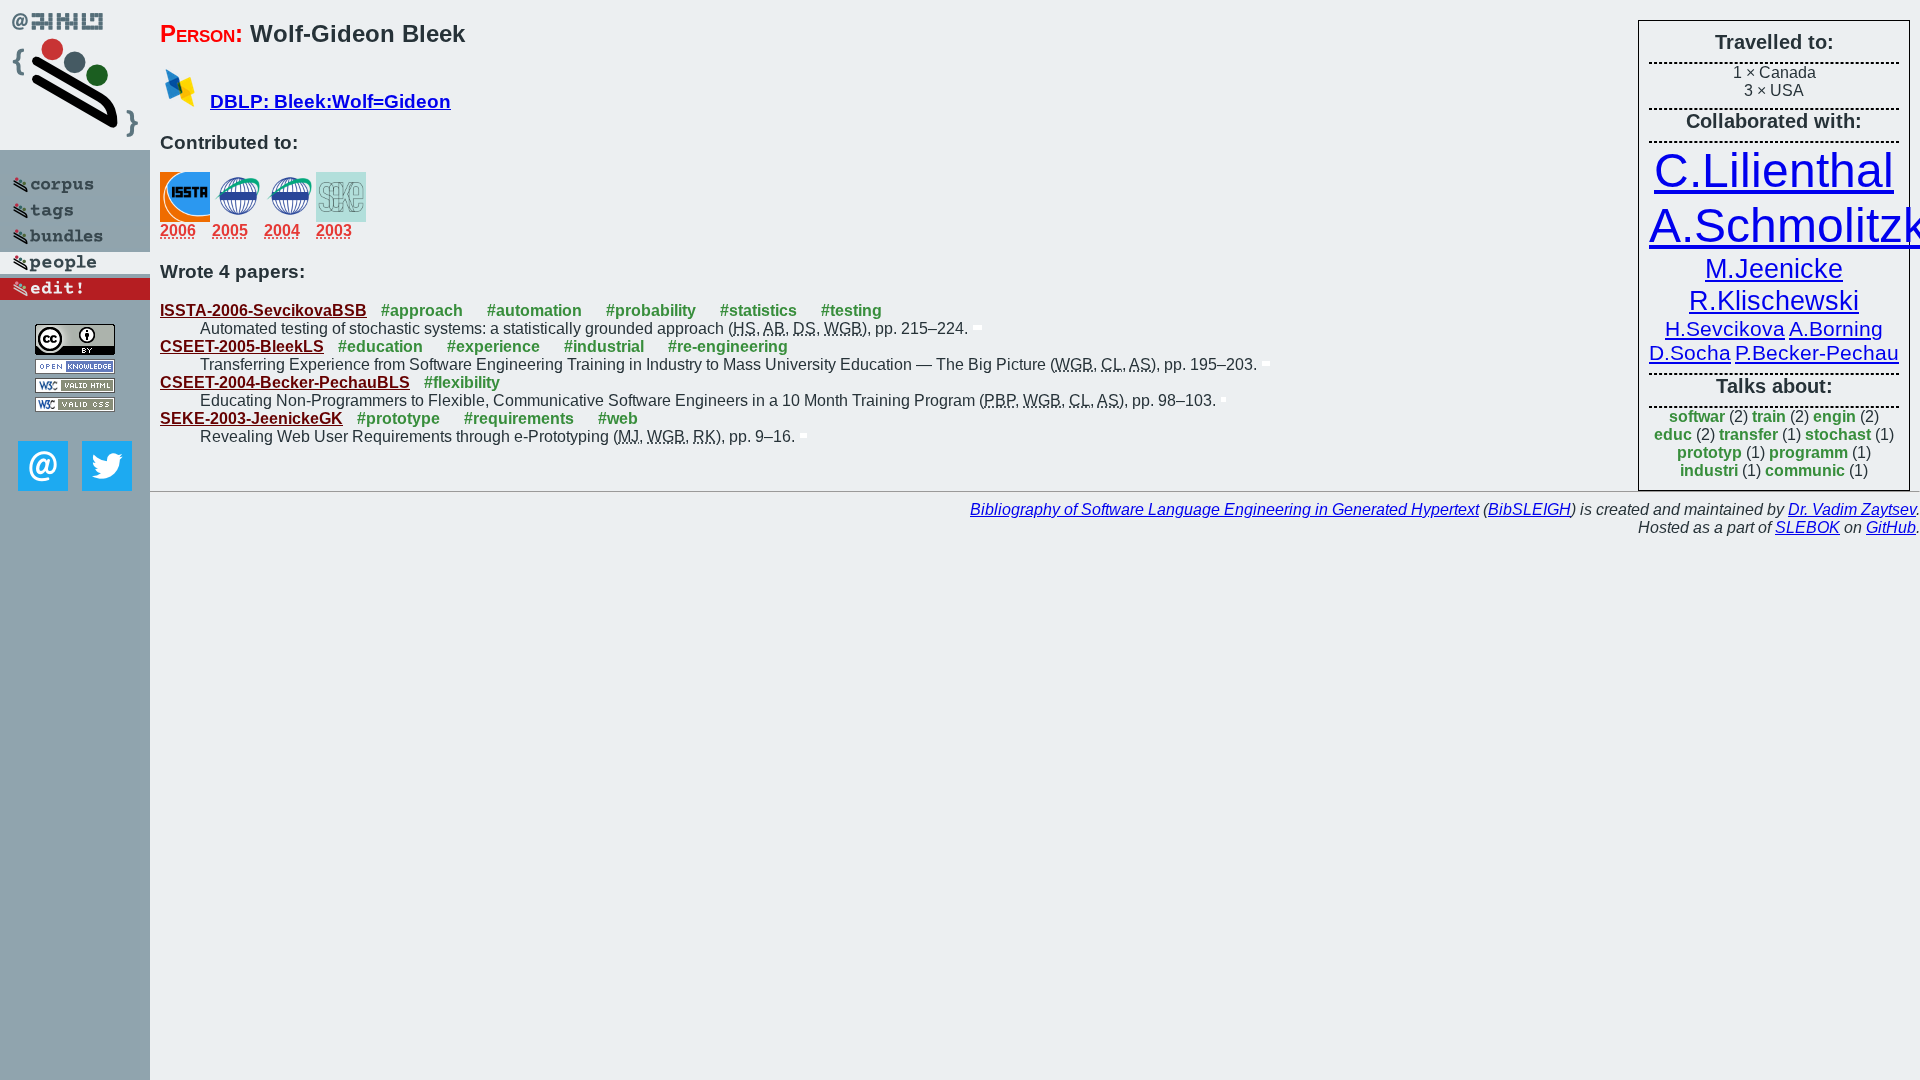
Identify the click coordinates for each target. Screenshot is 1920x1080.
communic (1805, 470)
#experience (493, 346)
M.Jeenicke (1774, 268)
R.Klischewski (1774, 300)
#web (618, 418)
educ (1673, 434)
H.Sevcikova (1725, 328)
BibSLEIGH (1529, 509)
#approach (422, 310)
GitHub (1891, 527)
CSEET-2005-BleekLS (242, 346)
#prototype (398, 418)
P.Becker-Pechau (1817, 352)
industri (1709, 470)
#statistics (758, 310)
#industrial (604, 346)
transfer (1748, 434)
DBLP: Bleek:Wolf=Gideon (330, 101)
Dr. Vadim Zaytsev (1852, 509)
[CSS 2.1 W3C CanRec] (75, 426)
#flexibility (462, 382)
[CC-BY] (75, 349)
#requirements (519, 418)
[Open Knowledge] (75, 368)
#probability (651, 310)
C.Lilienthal (1774, 170)
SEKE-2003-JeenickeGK (251, 418)
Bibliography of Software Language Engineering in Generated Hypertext (1224, 509)
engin (1834, 416)
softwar (1697, 416)
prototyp (1709, 452)
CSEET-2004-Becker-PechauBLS (285, 382)
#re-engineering (728, 346)
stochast (1838, 434)
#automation (534, 310)
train (1769, 416)
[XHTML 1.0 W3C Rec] (75, 387)
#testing (851, 310)
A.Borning (1836, 328)
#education (380, 346)
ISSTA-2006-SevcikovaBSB (263, 310)
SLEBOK (1807, 527)
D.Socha (1690, 352)
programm (1808, 452)
